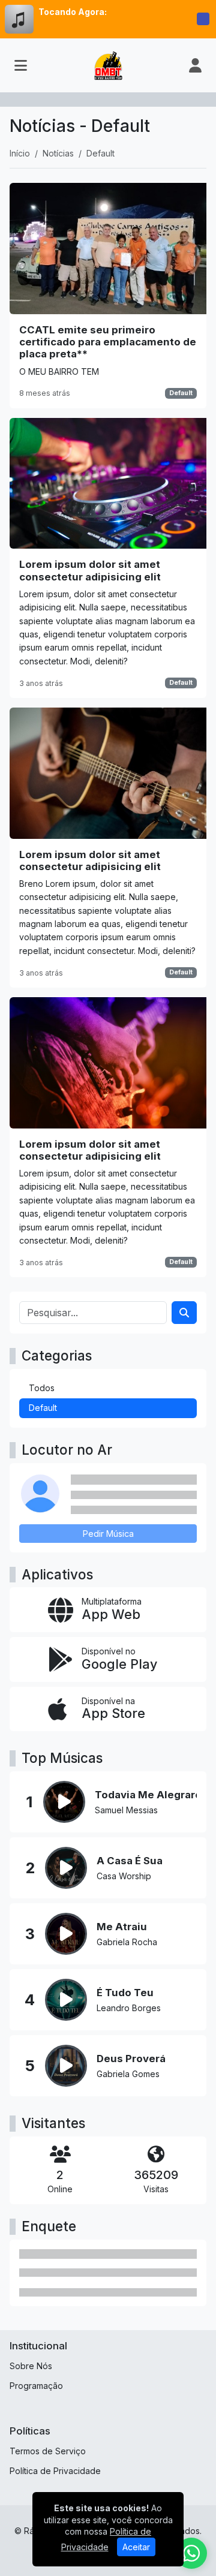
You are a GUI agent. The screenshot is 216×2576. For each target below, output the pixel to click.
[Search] (184, 1313)
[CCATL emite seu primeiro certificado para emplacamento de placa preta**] (108, 295)
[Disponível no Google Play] (108, 1659)
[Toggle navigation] (21, 65)
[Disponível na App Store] (108, 1709)
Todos (42, 1388)
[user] (195, 65)
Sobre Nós (31, 2366)
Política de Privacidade (55, 2471)
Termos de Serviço (48, 2451)
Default (181, 393)
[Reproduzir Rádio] (203, 19)
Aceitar (136, 2547)
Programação (36, 2386)
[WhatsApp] (191, 2553)
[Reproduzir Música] (64, 1802)
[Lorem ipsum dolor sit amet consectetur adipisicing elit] (108, 558)
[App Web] (108, 1610)
